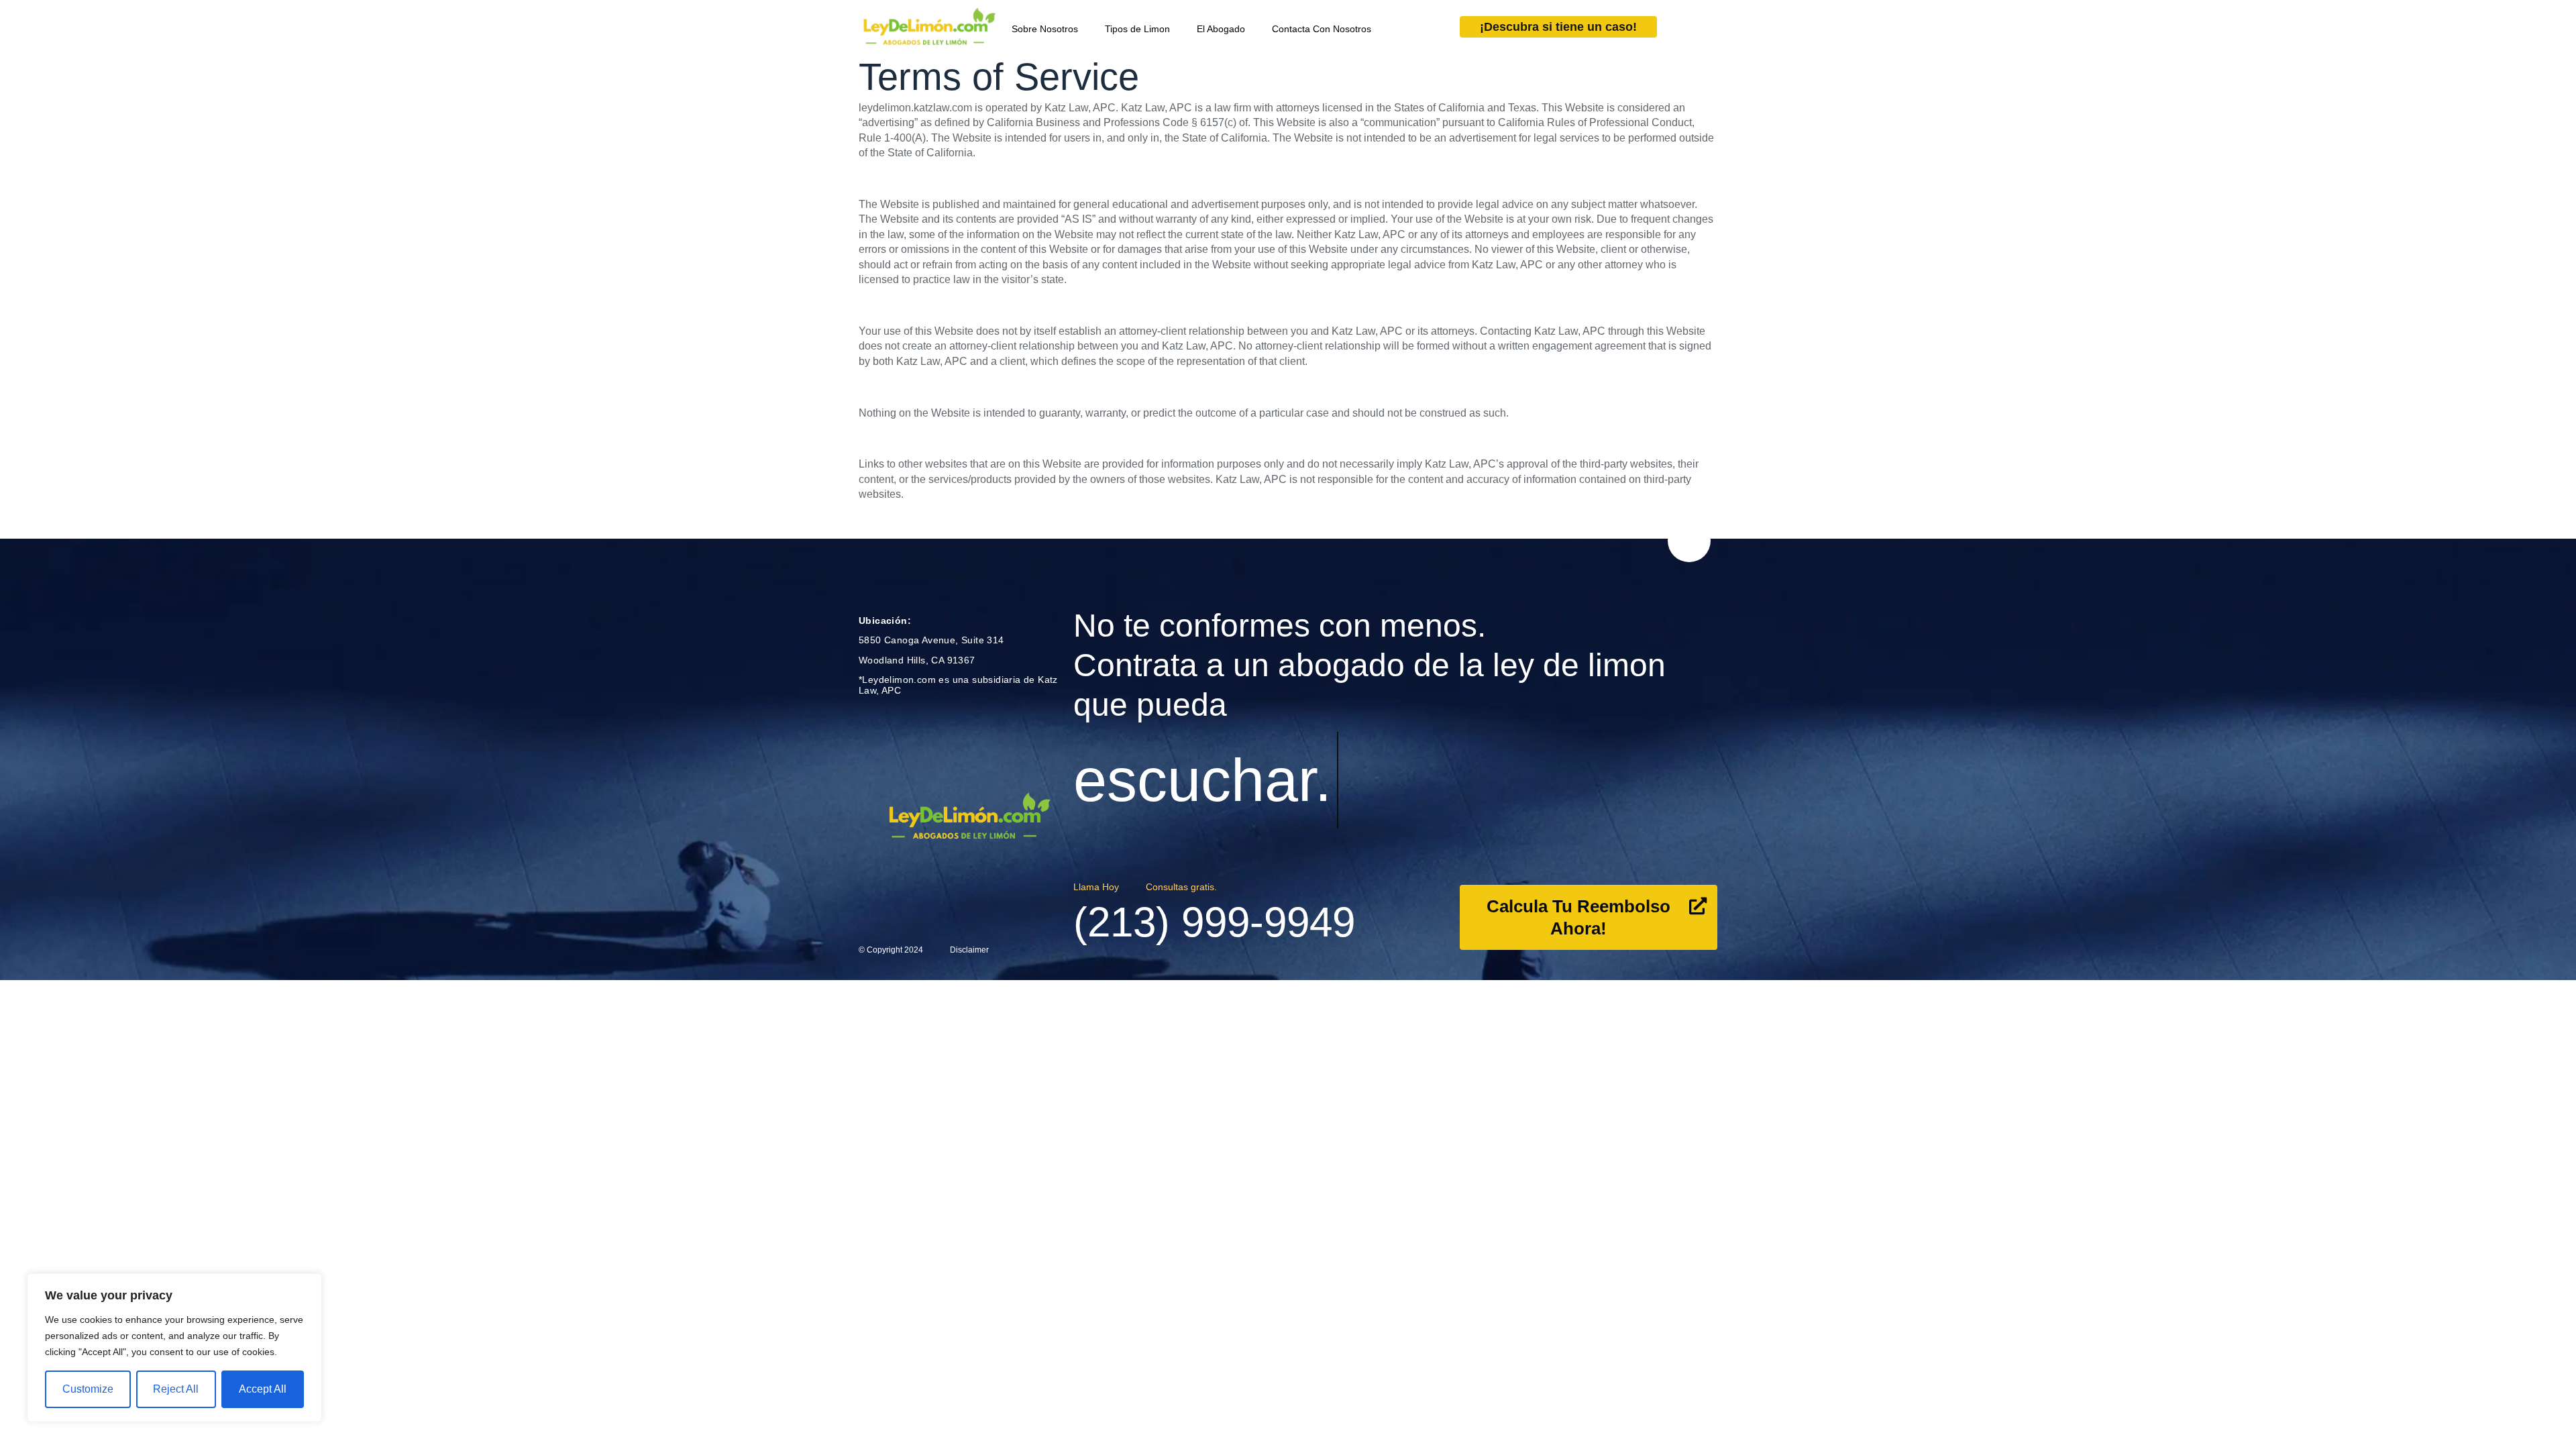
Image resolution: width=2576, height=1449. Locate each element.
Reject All (176, 1389)
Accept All (263, 1389)
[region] (174, 1348)
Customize (88, 1389)
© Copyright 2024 (891, 950)
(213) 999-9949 (1214, 922)
